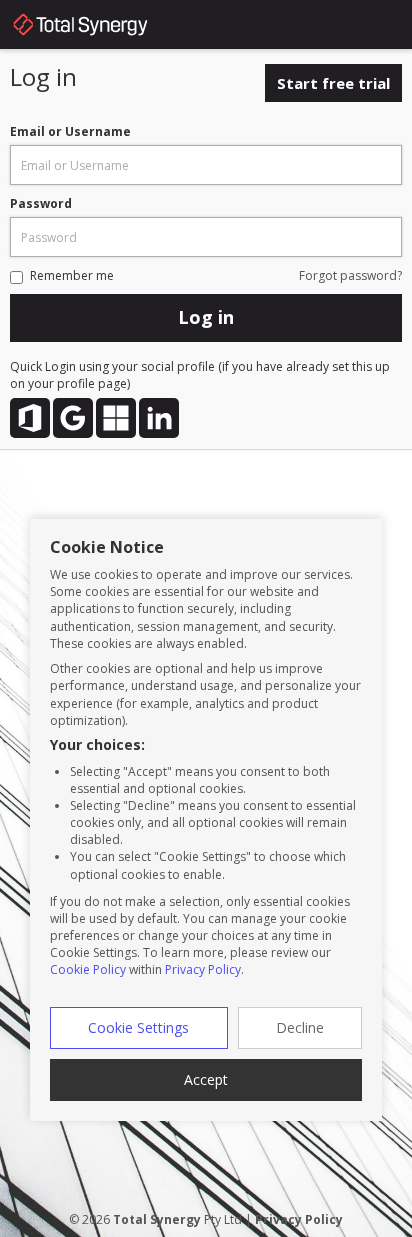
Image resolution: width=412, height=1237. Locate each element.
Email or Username (70, 131)
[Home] (100, 28)
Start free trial (333, 83)
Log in (206, 317)
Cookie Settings (138, 1027)
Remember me (72, 275)
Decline (300, 1027)
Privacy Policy (203, 969)
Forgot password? (350, 275)
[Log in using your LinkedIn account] (159, 418)
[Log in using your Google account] (73, 418)
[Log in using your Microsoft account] (116, 418)
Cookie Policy (88, 969)
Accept (206, 1079)
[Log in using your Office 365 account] (30, 418)
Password (41, 203)
